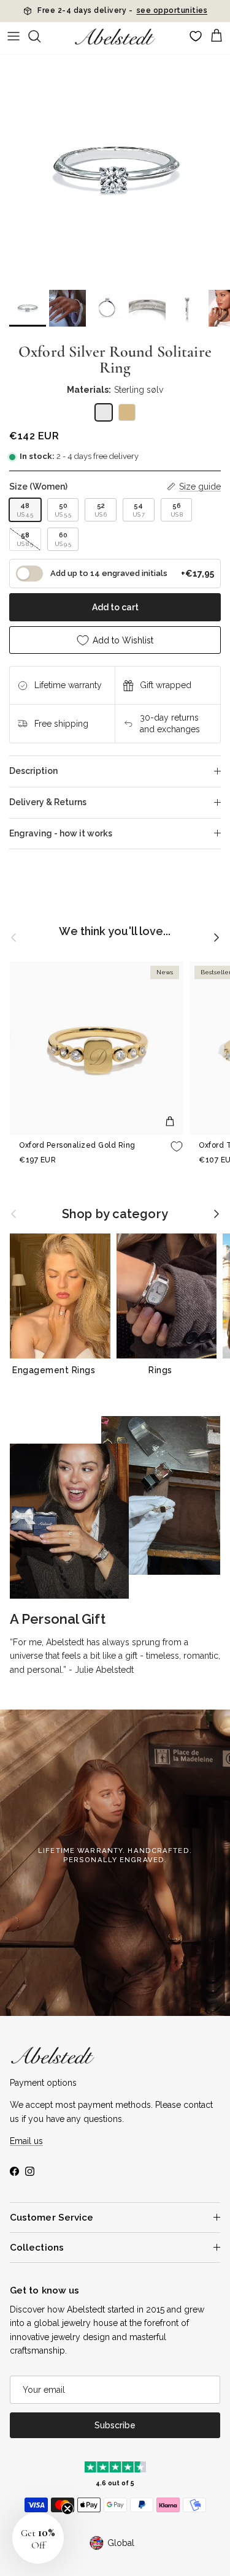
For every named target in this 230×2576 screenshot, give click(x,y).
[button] (38, 2538)
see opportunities (172, 15)
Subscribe (115, 2425)
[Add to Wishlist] (177, 1146)
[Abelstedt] (115, 36)
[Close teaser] (67, 2509)
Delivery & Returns (48, 802)
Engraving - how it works (61, 833)
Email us (26, 2141)
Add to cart (115, 607)
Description (33, 771)
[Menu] (13, 36)
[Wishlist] (196, 36)
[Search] (40, 36)
